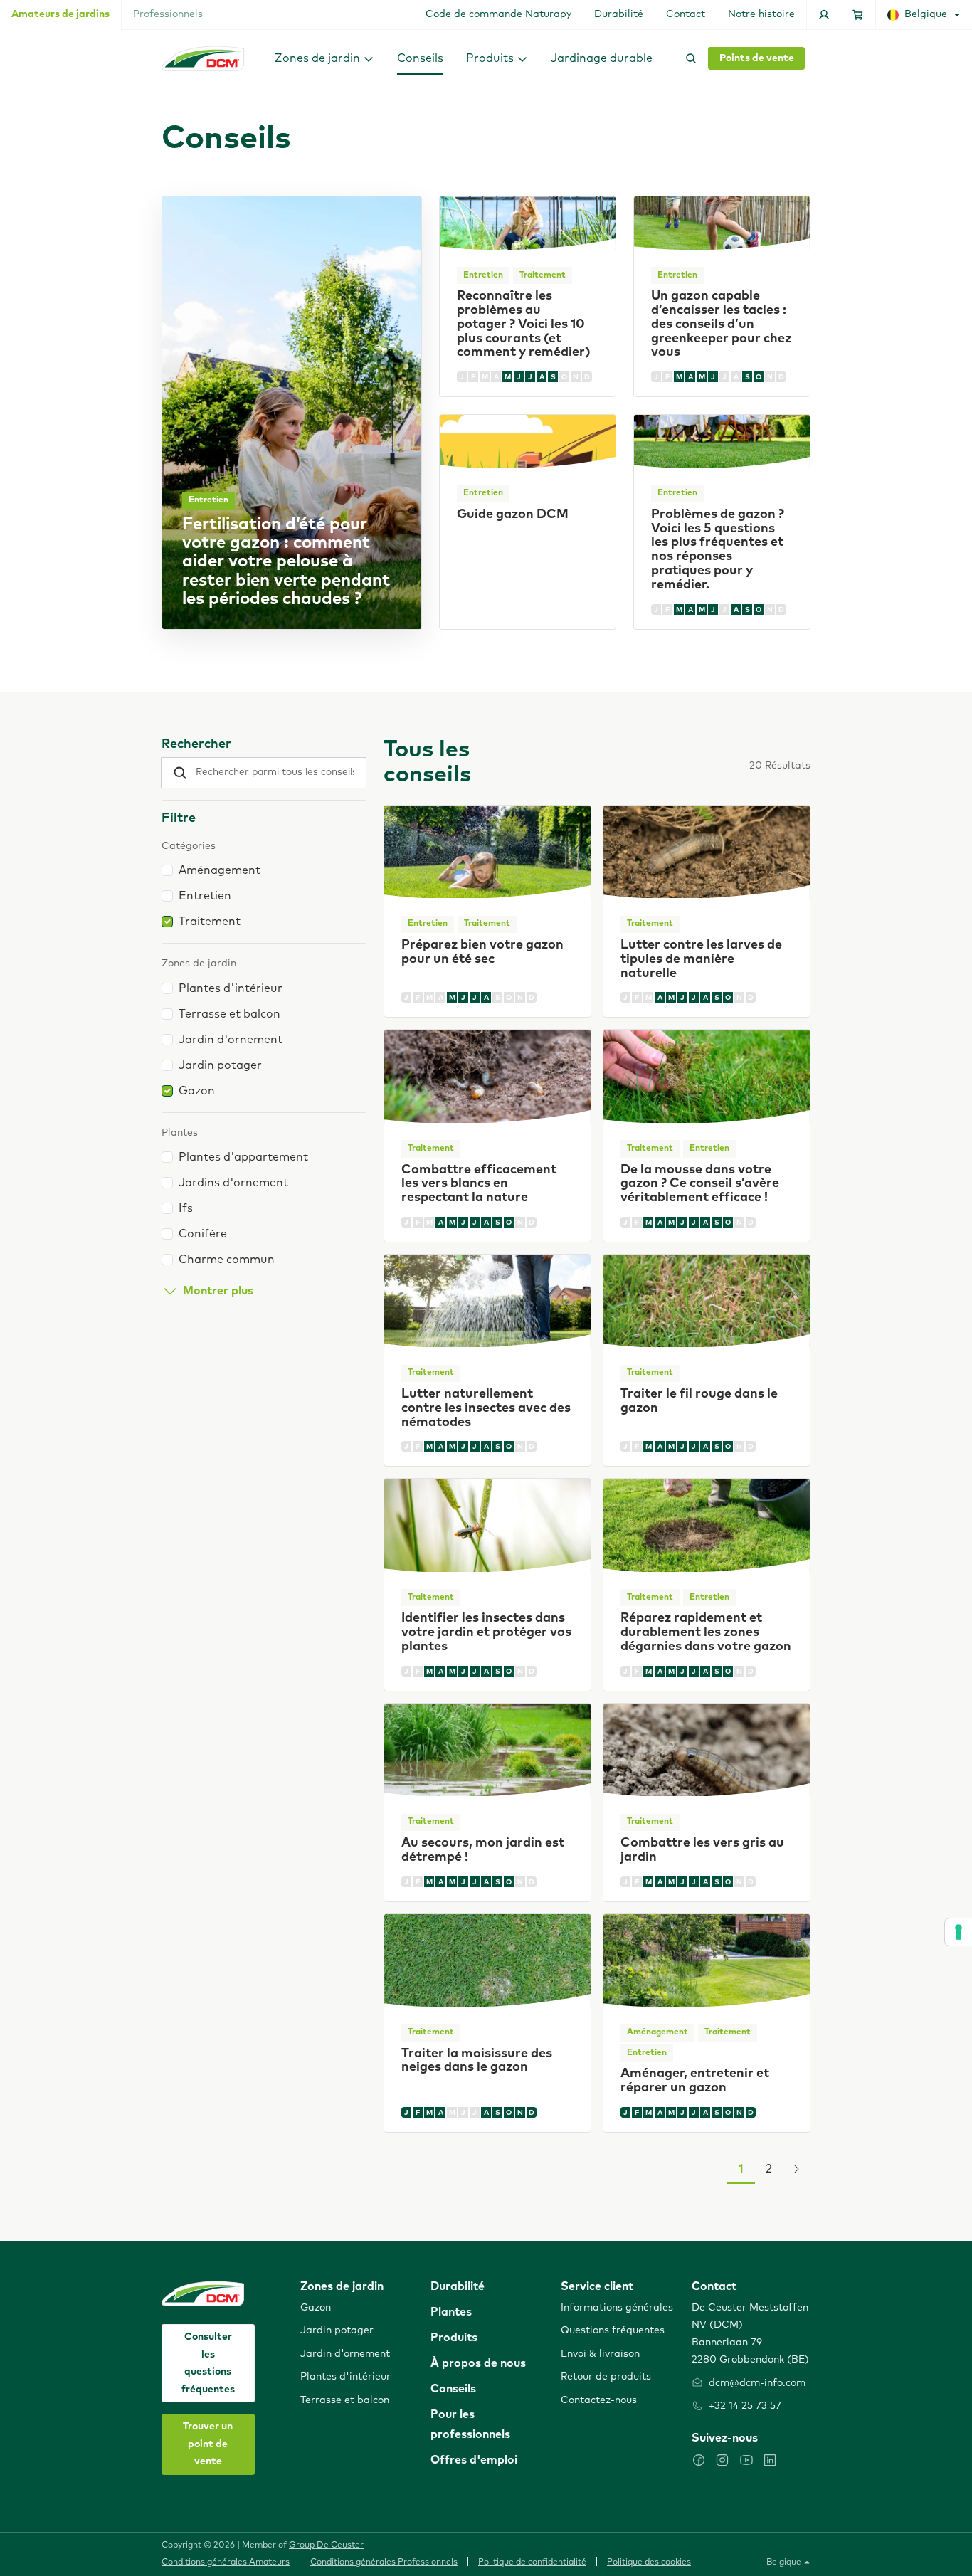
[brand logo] (203, 58)
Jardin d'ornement (231, 1040)
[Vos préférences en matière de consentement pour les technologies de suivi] (958, 1932)
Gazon (197, 1091)
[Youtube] (746, 2460)
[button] (324, 58)
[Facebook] (699, 2460)
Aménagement (220, 870)
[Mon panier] (858, 15)
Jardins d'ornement (233, 1183)
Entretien (205, 896)
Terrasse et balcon (229, 1014)
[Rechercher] (688, 58)
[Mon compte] (824, 15)
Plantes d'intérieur (231, 988)
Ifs (186, 1208)
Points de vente (757, 58)
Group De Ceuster (326, 2545)
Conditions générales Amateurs (226, 2562)
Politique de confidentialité (532, 2562)
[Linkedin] (770, 2460)
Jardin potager (220, 1065)
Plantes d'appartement (243, 1157)
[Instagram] (722, 2460)
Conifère (203, 1234)
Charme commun (227, 1260)
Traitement (210, 922)
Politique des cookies (649, 2562)
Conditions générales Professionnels (384, 2562)
